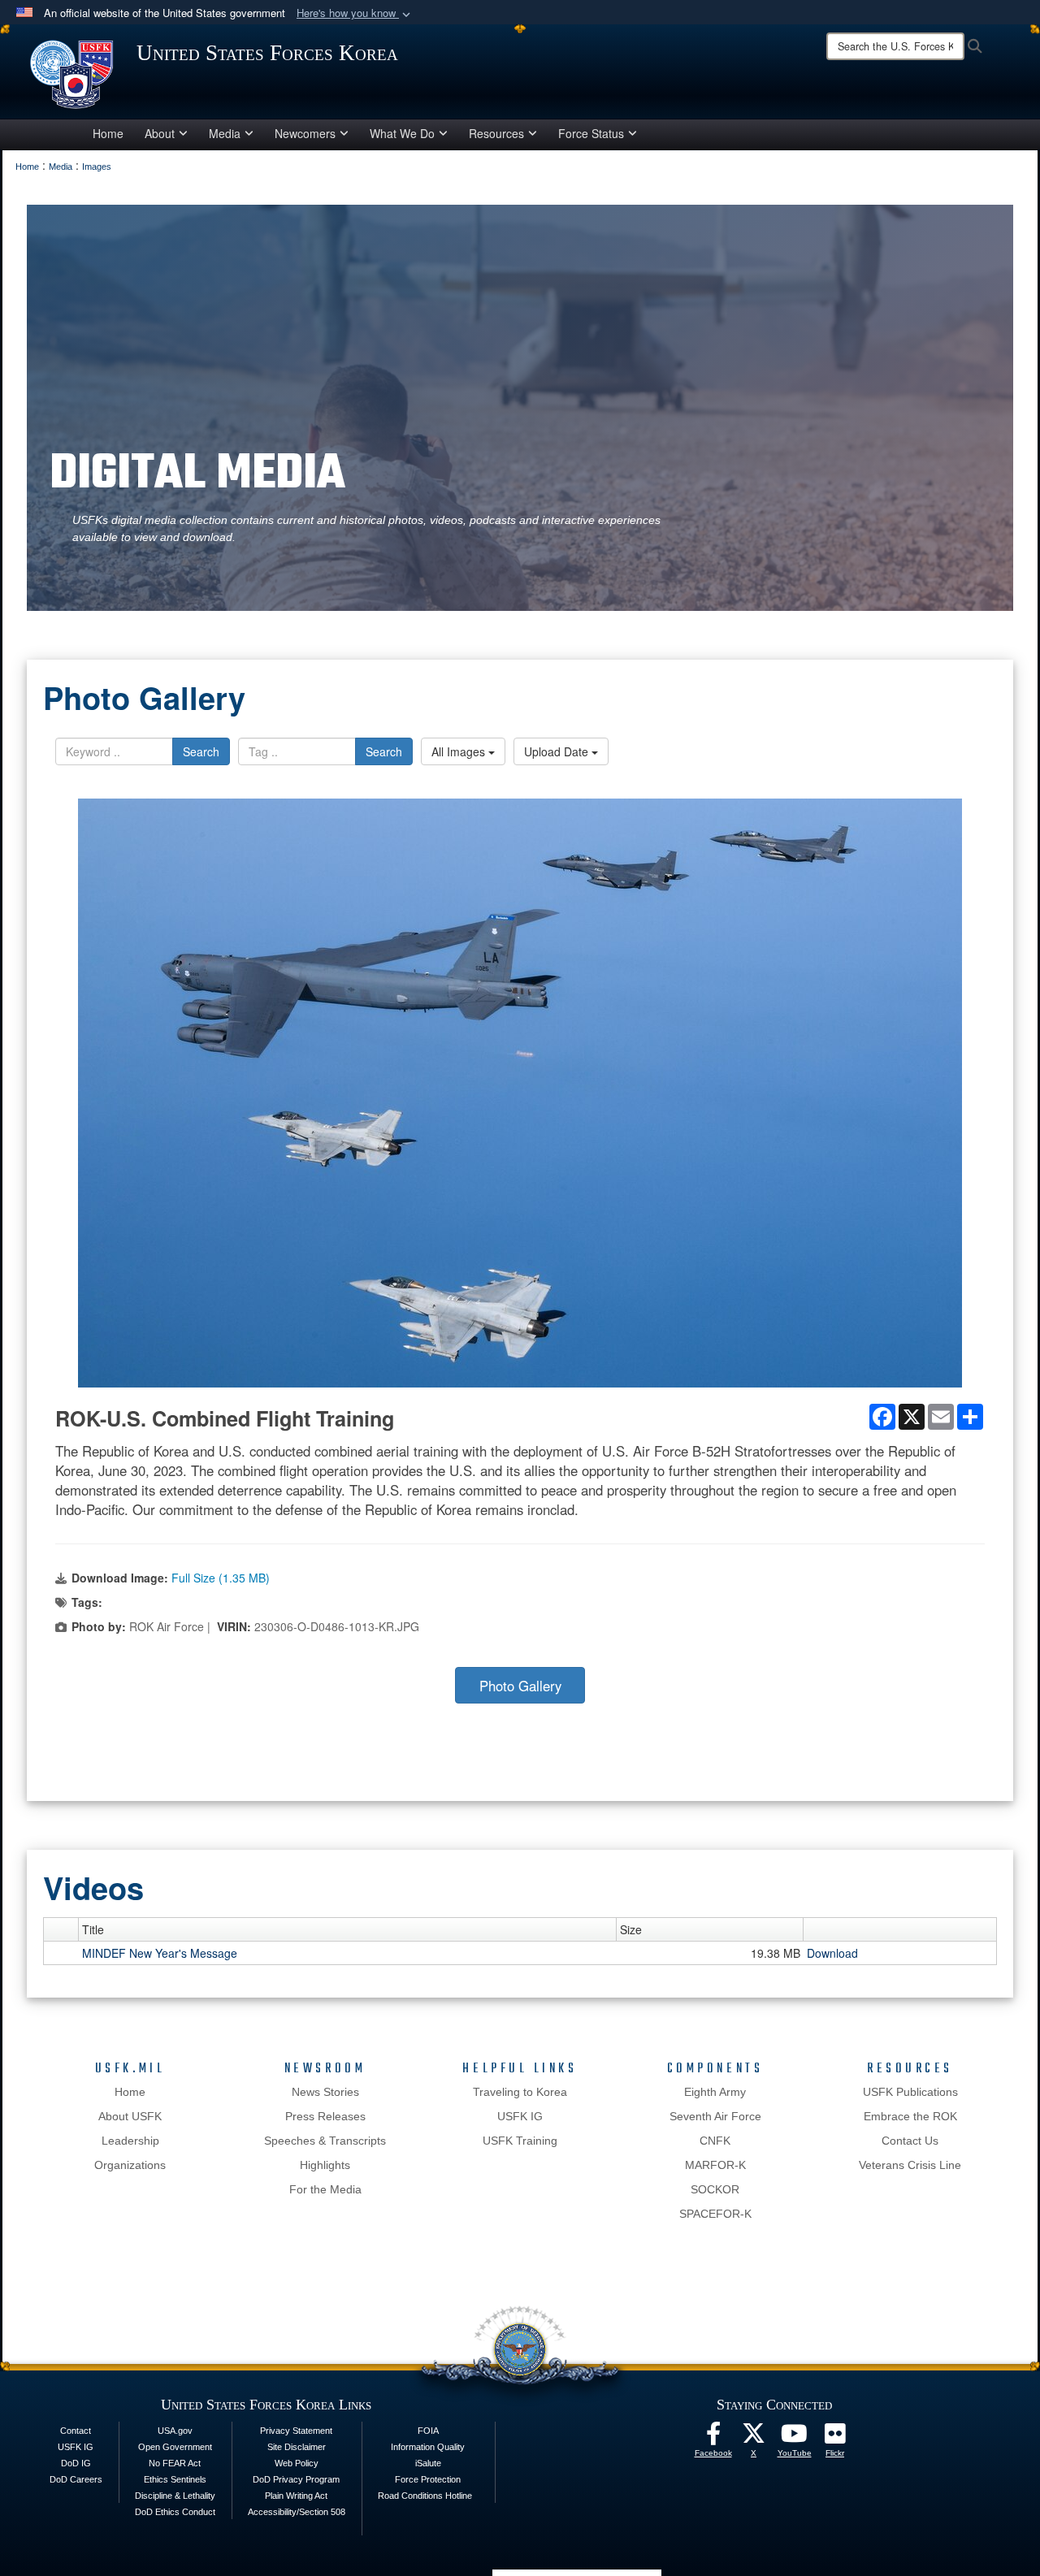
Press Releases (325, 2116)
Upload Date (558, 751)
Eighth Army (715, 2092)
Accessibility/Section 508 (297, 2512)
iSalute (428, 2463)
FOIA (428, 2431)
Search (201, 751)
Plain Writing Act (296, 2496)
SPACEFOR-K (715, 2214)
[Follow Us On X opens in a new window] (754, 2438)
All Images (460, 751)
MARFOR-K (715, 2165)
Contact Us (910, 2141)
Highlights (325, 2165)
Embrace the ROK (910, 2116)
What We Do (402, 133)
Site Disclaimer (297, 2447)
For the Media (325, 2189)
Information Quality (428, 2447)
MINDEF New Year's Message (160, 1953)
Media (225, 133)
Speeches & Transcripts (325, 2141)
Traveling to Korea (520, 2092)
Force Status (591, 133)
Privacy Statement (296, 2431)
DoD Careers (76, 2479)
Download (832, 1953)
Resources (496, 133)
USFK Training (520, 2141)
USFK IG (520, 2116)
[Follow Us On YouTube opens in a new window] (795, 2438)
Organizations (130, 2165)
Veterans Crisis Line (910, 2165)
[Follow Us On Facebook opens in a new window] (713, 2438)
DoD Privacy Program (296, 2479)
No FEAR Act (175, 2463)
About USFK (130, 2116)
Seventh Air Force (715, 2116)
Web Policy (297, 2463)
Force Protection (428, 2479)
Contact (76, 2431)
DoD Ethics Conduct (175, 2512)
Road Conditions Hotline (425, 2496)
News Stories (325, 2092)
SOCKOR (715, 2189)
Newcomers (305, 133)
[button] (355, 13)
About (160, 133)
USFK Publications (910, 2092)
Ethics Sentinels (175, 2479)
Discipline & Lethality (175, 2496)
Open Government (175, 2447)
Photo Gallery (520, 1686)
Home (108, 133)
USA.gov (175, 2431)
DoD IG (76, 2463)
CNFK (715, 2141)
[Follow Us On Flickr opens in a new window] (835, 2438)
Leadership (130, 2141)
